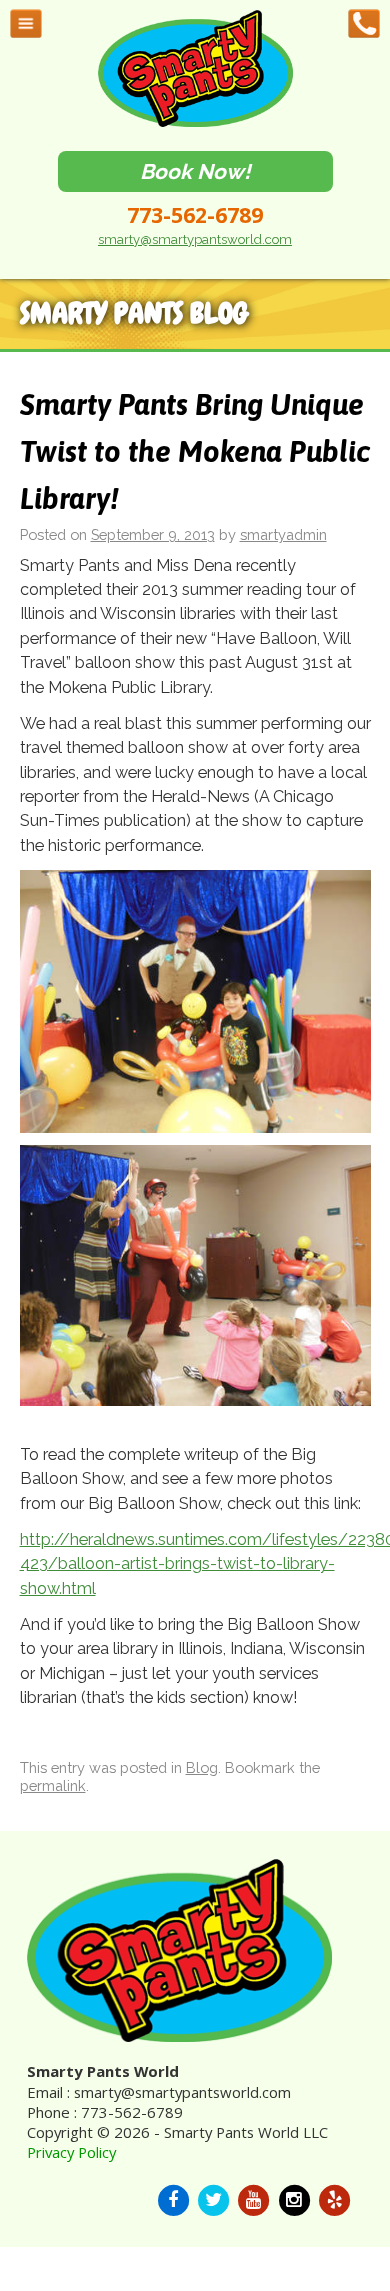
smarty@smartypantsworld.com (195, 239)
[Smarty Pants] (195, 122)
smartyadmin (283, 534)
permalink (53, 1785)
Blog (202, 1767)
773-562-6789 (195, 215)
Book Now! (195, 171)
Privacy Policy (71, 2152)
